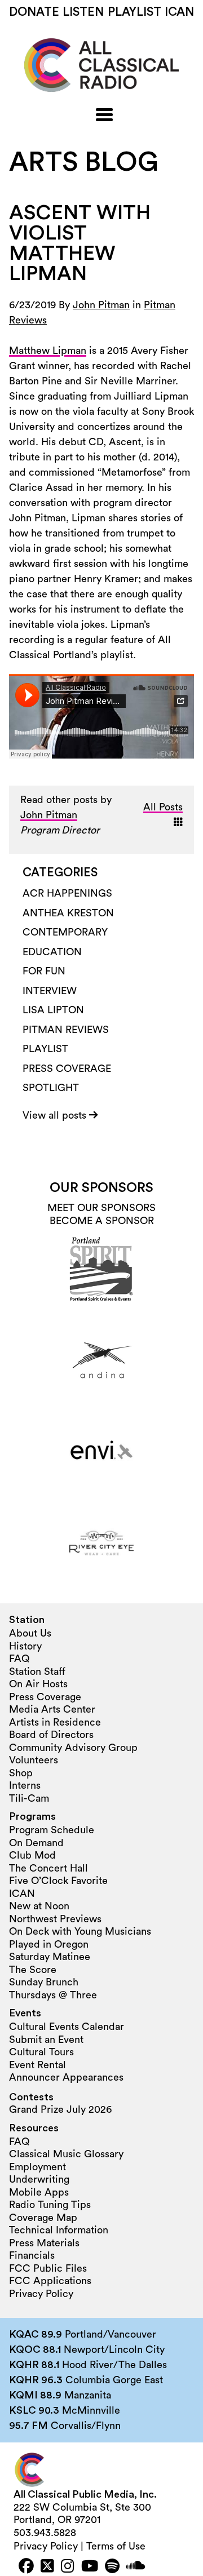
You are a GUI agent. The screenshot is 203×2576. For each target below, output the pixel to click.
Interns (25, 1785)
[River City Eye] (101, 1543)
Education (52, 952)
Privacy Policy (41, 2294)
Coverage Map (43, 2218)
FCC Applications (50, 2281)
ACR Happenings (67, 893)
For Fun (44, 971)
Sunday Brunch (44, 1982)
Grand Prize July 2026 (60, 2109)
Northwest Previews (55, 1919)
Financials (32, 2255)
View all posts (56, 1115)
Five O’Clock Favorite (58, 1881)
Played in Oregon (49, 1944)
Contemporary (65, 932)
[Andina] (101, 1360)
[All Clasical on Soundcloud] (136, 2567)
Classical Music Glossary (66, 2154)
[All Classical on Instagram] (68, 2567)
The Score (33, 1970)
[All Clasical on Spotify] (112, 2567)
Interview (50, 991)
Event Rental (37, 2065)
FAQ (19, 1659)
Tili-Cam (29, 1798)
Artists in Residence (55, 1722)
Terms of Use (116, 2546)
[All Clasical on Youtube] (90, 2567)
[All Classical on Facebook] (26, 2567)
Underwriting (39, 2179)
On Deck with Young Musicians (80, 1931)
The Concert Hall (48, 1868)
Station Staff (37, 1671)
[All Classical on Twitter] (47, 2567)
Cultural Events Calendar (67, 2027)
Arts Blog (84, 162)
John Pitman (101, 305)
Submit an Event (46, 2039)
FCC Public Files (48, 2268)
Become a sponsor (102, 1221)
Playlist (134, 12)
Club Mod (32, 1855)
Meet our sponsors (101, 1208)
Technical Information (59, 2230)
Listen (83, 12)
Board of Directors (51, 1735)
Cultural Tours (41, 2052)
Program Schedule (52, 1830)
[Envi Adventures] (101, 1452)
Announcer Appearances (66, 2077)
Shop (21, 1773)
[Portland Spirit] (101, 1269)
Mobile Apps (39, 2192)
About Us (30, 1633)
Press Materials (44, 2243)
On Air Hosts (38, 1684)
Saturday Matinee (50, 1957)
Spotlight (51, 1088)
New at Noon (39, 1906)
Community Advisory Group (73, 1748)
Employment (37, 2167)
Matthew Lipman (48, 351)
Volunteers (34, 1760)
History (25, 1646)
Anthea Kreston (68, 913)
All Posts (163, 807)
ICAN (179, 12)
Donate (34, 12)
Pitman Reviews (66, 1030)
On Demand (36, 1843)
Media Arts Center (52, 1709)
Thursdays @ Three (53, 1995)
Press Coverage (67, 1068)
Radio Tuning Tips (50, 2205)
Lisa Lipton (53, 1010)
